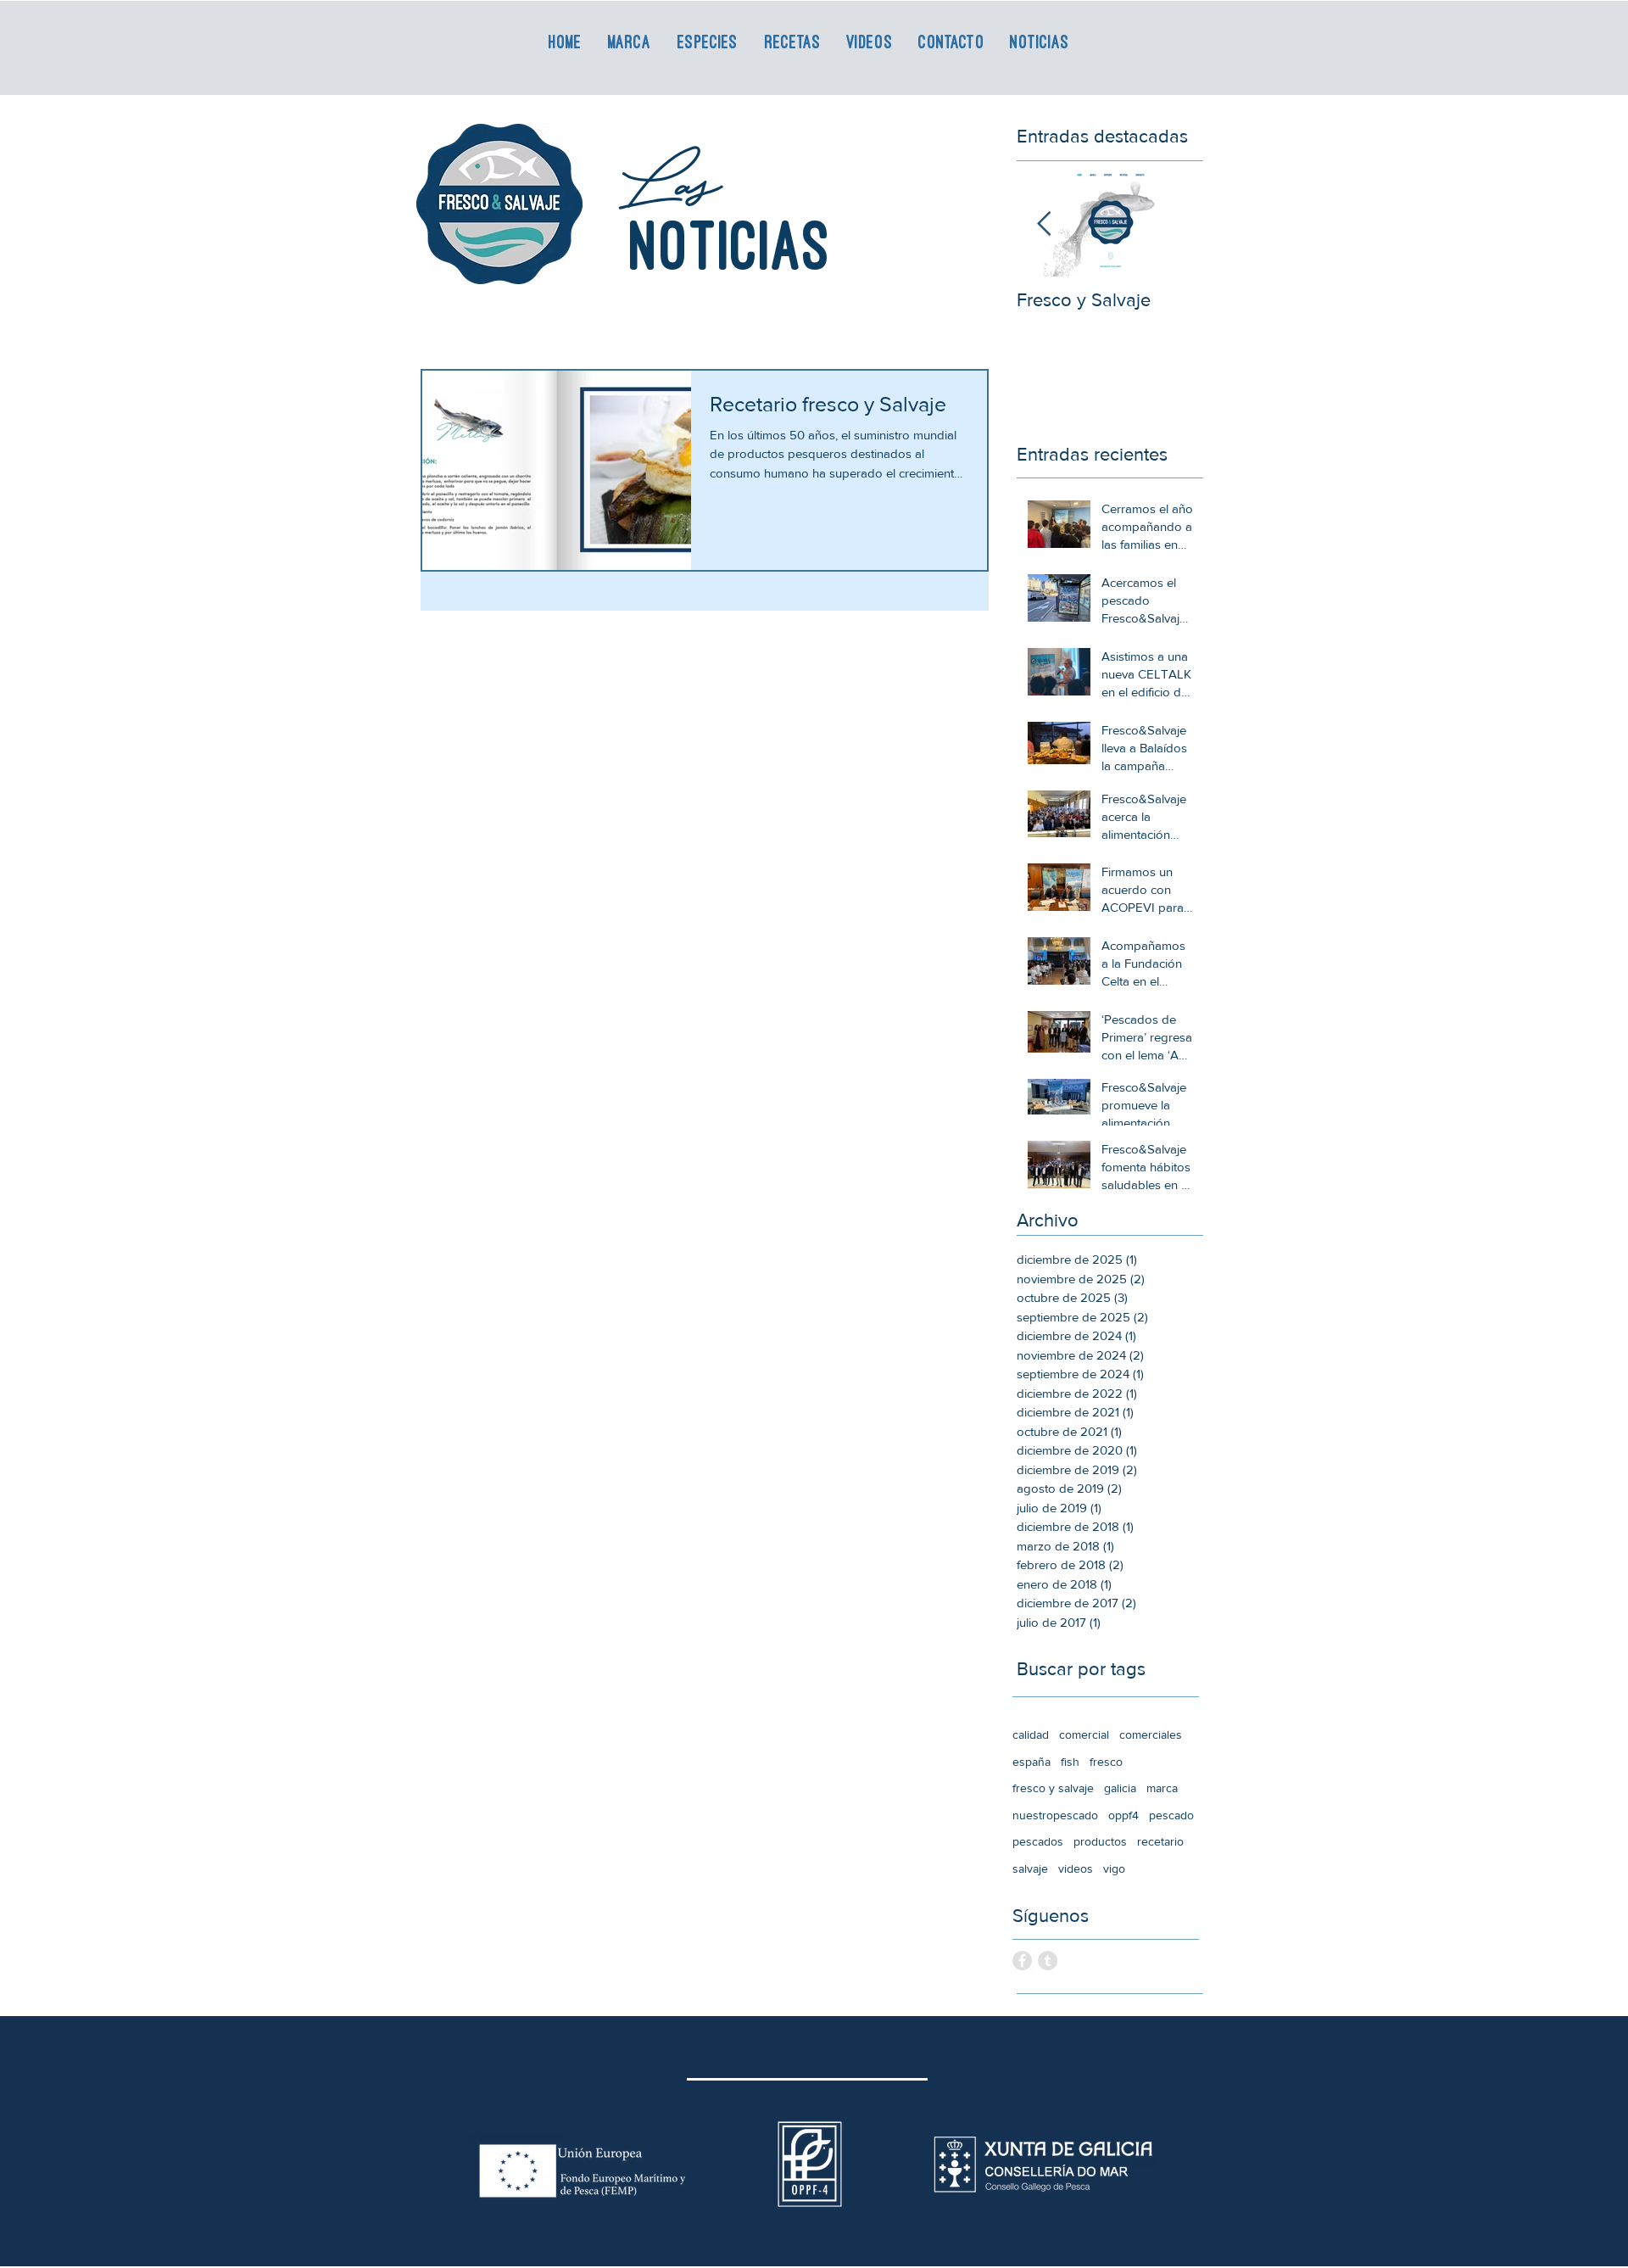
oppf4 (1123, 1815)
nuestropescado (1055, 1815)
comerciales (1151, 1735)
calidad (1031, 1735)
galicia (1120, 1788)
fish (1070, 1762)
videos (1076, 1869)
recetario (1160, 1841)
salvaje (1030, 1869)
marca (1162, 1788)
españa (1031, 1762)
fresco (1106, 1762)
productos (1100, 1841)
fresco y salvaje (1053, 1788)
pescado (1171, 1815)
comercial (1084, 1735)
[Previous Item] (1044, 224)
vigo (1114, 1869)
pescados (1038, 1841)
